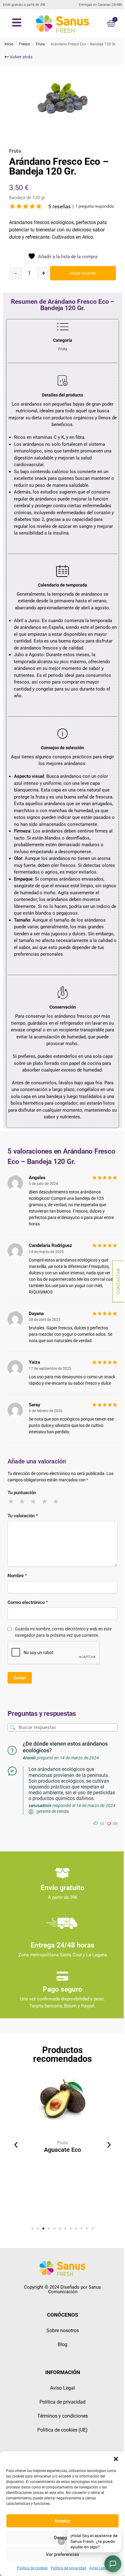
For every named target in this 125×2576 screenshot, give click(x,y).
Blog (62, 2344)
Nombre (17, 1576)
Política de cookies (32, 2568)
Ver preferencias (62, 2554)
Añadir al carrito (83, 273)
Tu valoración (23, 1516)
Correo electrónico (28, 1602)
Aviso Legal (99, 2568)
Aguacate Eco (62, 2150)
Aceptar (62, 2521)
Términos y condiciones (63, 2416)
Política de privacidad (68, 2568)
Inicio (9, 44)
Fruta (41, 44)
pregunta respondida (95, 206)
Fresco (25, 44)
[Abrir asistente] (113, 2564)
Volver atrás (21, 57)
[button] (116, 2459)
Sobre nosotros (63, 2330)
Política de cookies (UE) (62, 2430)
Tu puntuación (22, 1493)
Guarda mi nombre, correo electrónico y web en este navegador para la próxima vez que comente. (63, 1632)
